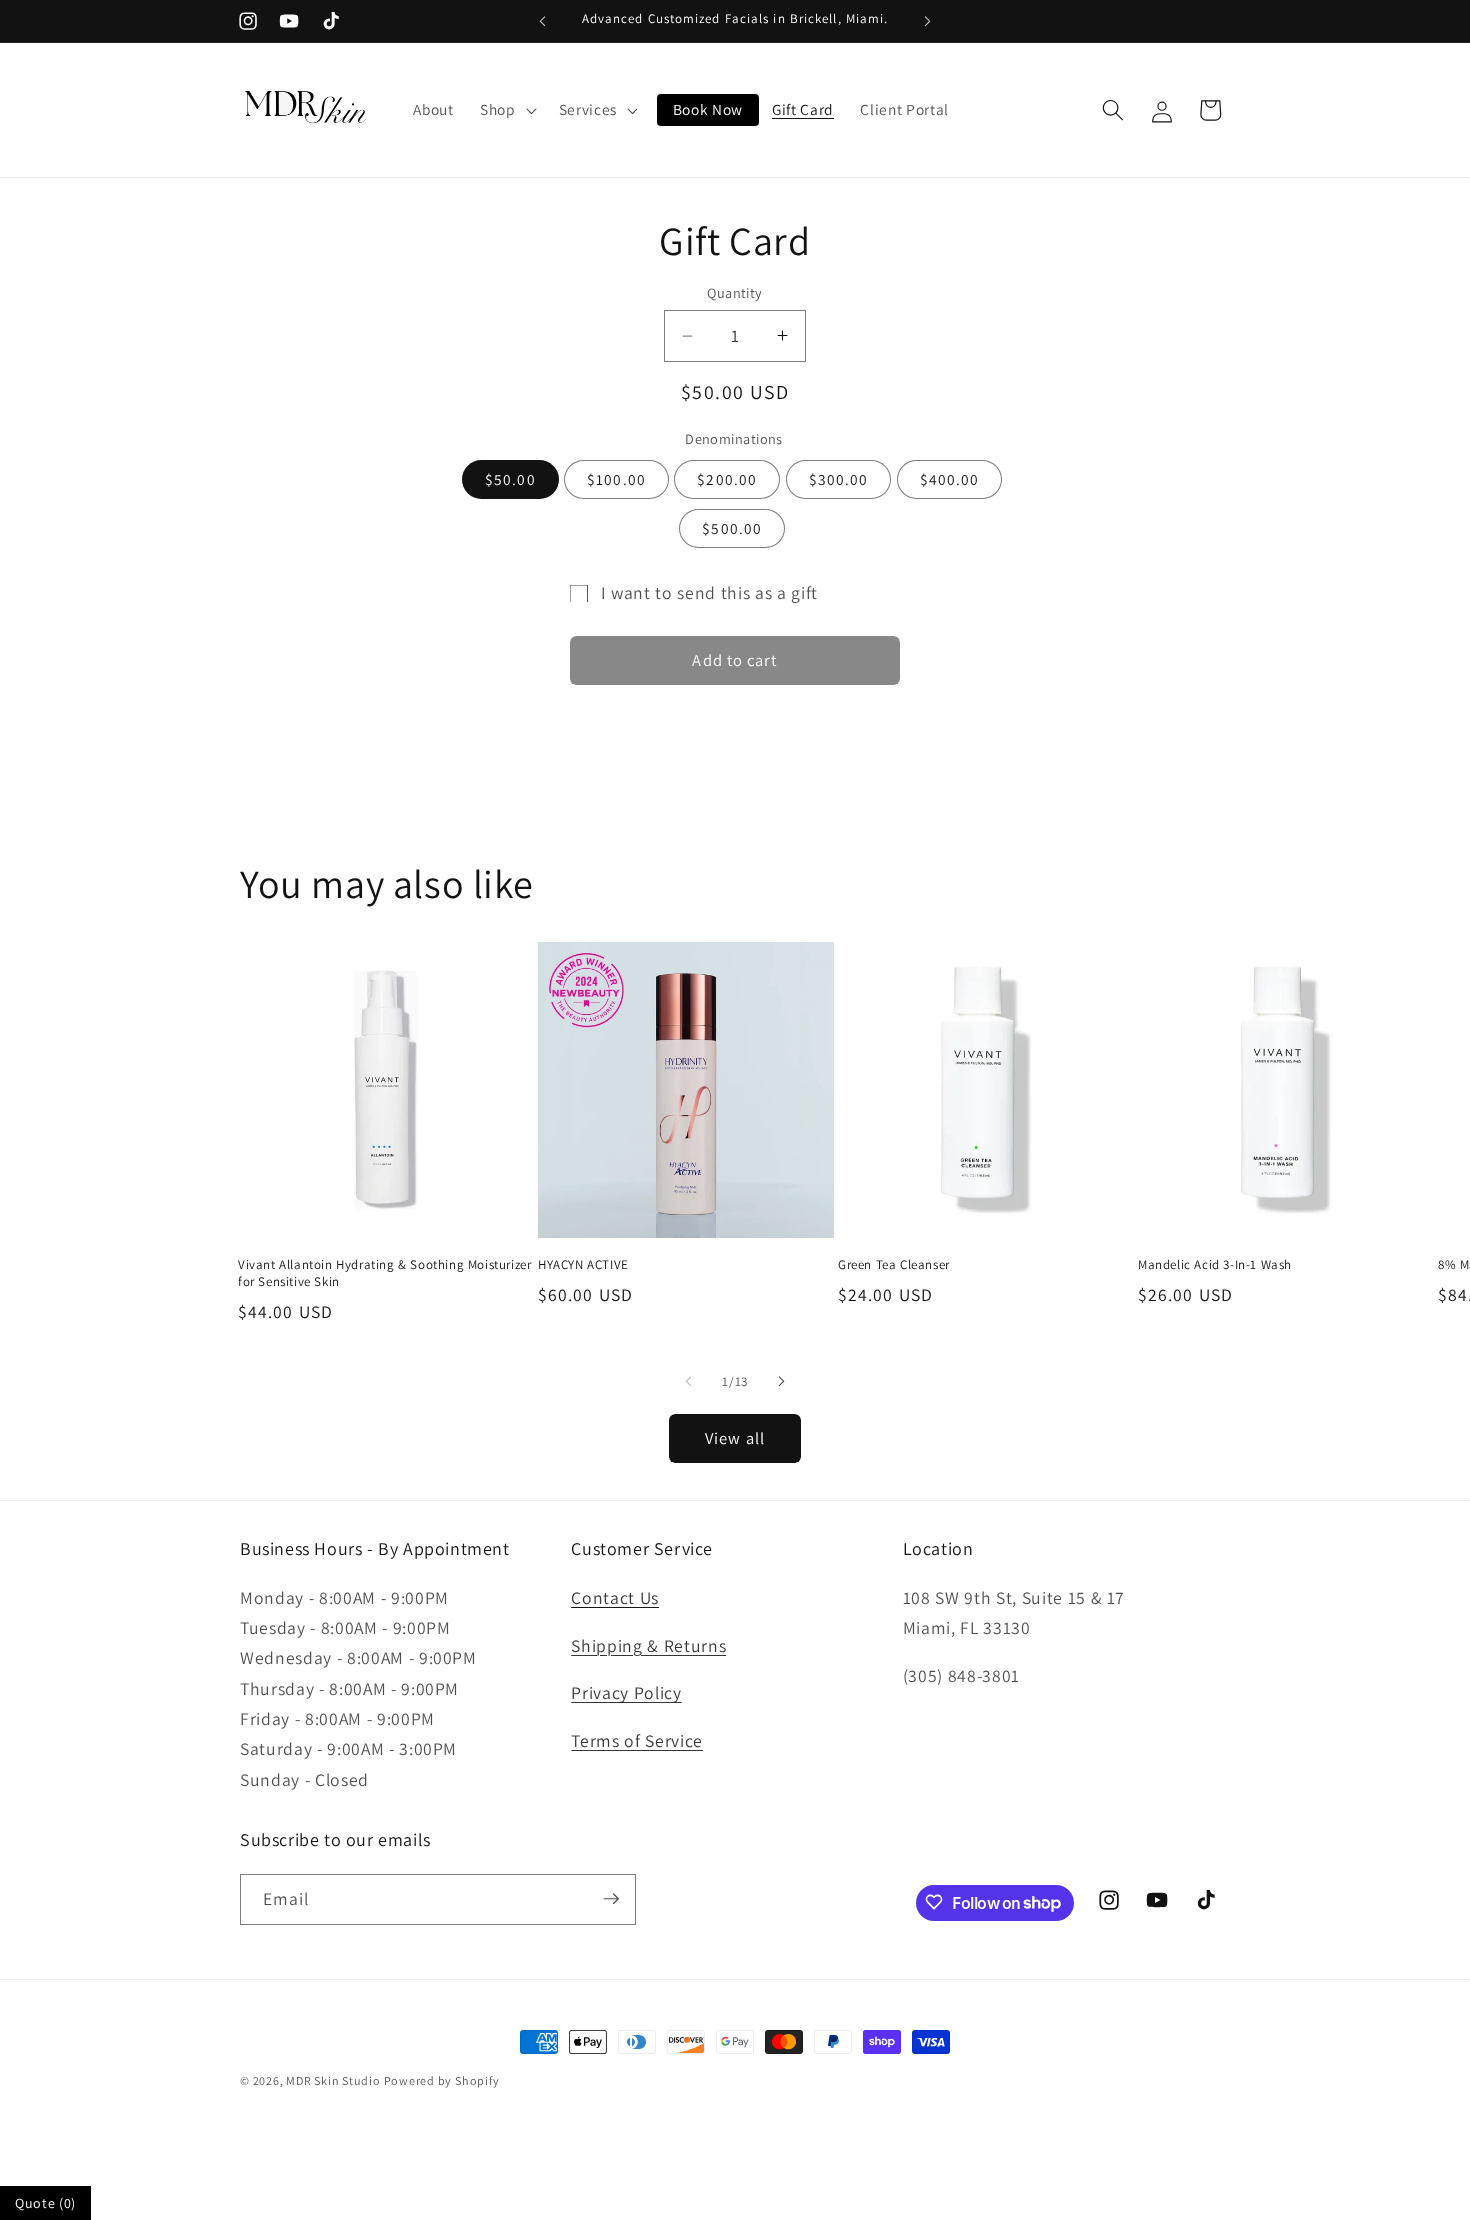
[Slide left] (689, 1381)
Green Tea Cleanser (894, 1265)
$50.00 (510, 478)
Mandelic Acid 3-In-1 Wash (1215, 1265)
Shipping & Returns (648, 1644)
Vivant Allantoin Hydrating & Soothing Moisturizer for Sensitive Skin (384, 1273)
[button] (506, 110)
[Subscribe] (611, 1899)
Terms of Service (637, 1740)
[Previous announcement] (543, 21)
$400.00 (950, 478)
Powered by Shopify (442, 2080)
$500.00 (732, 528)
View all (735, 1438)
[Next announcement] (928, 21)
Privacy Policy (626, 1692)
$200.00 (727, 478)
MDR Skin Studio (334, 2080)
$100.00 (616, 478)
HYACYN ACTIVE (583, 1265)
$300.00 (839, 478)
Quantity (735, 292)
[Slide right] (781, 1381)
